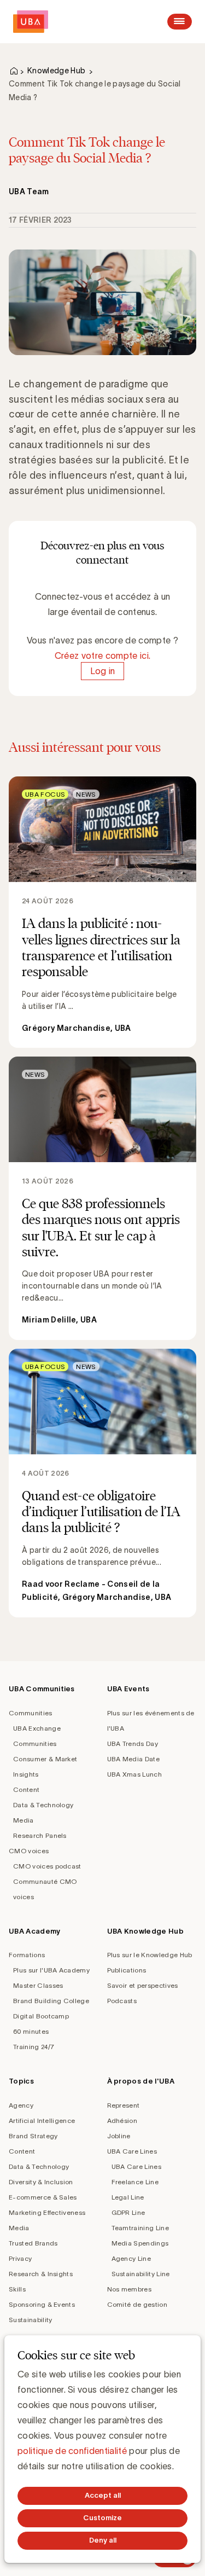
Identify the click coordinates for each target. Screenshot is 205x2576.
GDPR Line (128, 2212)
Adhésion (122, 2120)
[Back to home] (31, 22)
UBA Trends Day (133, 1744)
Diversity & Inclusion (41, 2182)
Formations (27, 1955)
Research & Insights (41, 2274)
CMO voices (29, 1851)
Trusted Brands (33, 2243)
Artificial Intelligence (42, 2120)
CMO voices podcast (47, 1866)
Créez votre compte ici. (102, 655)
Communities (31, 1713)
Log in (103, 671)
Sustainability (30, 2320)
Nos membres (130, 2289)
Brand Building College (51, 2001)
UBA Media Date (133, 1759)
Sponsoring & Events (42, 2304)
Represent (124, 2105)
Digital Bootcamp (41, 2016)
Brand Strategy (33, 2136)
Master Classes (38, 1985)
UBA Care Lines (132, 2151)
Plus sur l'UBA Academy (51, 1970)
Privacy (20, 2258)
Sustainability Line (141, 2274)
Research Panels (40, 1835)
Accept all (103, 2495)
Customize (102, 2518)
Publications (127, 1970)
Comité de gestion (137, 2304)
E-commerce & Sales (43, 2197)
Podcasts (122, 2001)
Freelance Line (135, 2182)
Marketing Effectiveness (47, 2212)
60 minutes (31, 2031)
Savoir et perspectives (143, 1985)
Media (24, 1820)
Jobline (119, 2136)
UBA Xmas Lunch (134, 1774)
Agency (21, 2105)
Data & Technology (43, 1805)
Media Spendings (140, 2243)
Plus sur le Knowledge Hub (150, 1955)
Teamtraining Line (140, 2228)
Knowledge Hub (56, 71)
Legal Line (128, 2197)
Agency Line (131, 2258)
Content (26, 1789)
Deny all (103, 2540)
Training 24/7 (34, 2047)
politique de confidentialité (72, 2451)
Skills (17, 2289)
